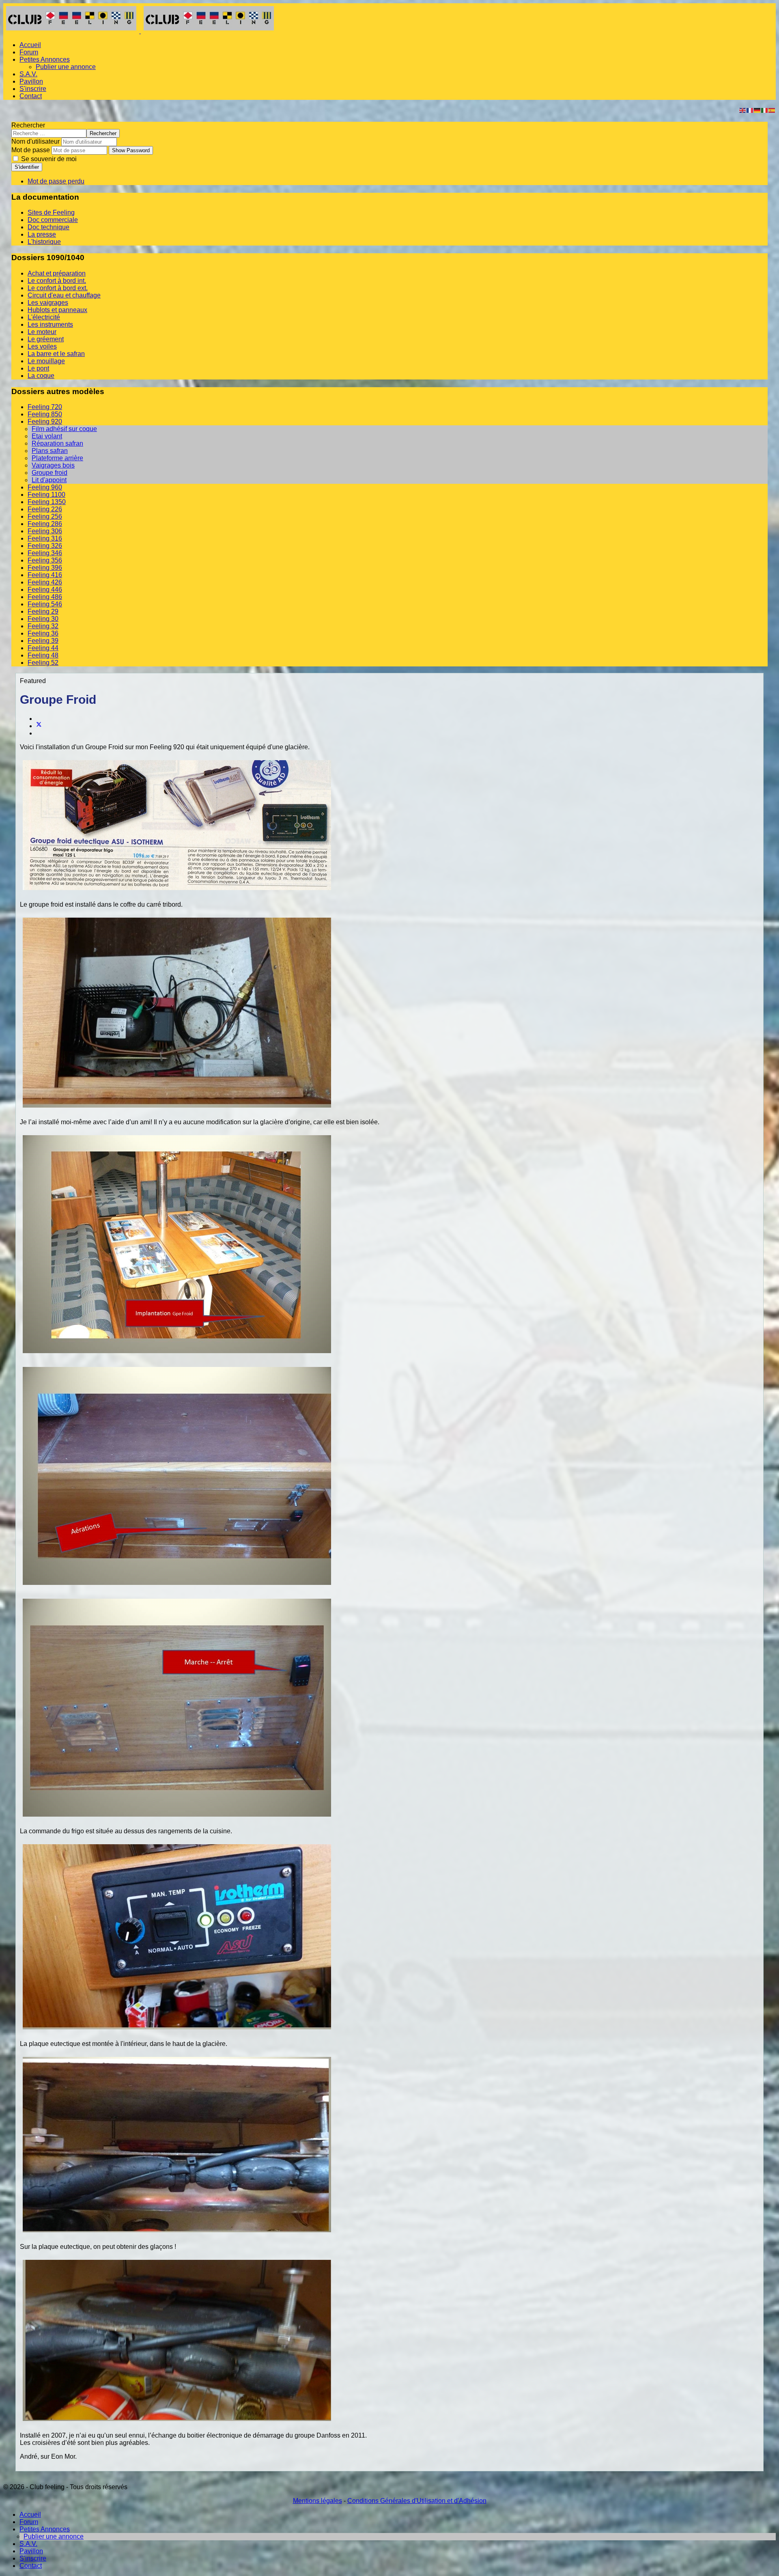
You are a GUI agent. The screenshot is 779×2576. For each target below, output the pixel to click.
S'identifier (27, 167)
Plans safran (50, 451)
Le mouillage (46, 361)
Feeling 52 (43, 663)
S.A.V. (28, 74)
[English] (743, 110)
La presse (42, 234)
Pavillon (31, 81)
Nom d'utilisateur (36, 141)
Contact (31, 96)
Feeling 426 (45, 582)
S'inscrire (33, 89)
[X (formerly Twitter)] (39, 726)
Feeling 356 (45, 560)
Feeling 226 (45, 509)
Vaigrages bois (53, 465)
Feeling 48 (43, 655)
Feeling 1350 (47, 502)
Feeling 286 (45, 524)
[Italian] (765, 110)
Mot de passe (31, 150)
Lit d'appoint (49, 480)
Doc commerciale (53, 220)
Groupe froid (49, 473)
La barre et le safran (56, 354)
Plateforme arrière (57, 458)
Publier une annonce (66, 67)
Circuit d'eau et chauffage (64, 295)
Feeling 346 (45, 553)
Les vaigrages (48, 303)
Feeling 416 (45, 575)
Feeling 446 (45, 590)
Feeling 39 (43, 641)
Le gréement (46, 339)
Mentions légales (317, 2501)
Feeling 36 (43, 633)
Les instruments (50, 324)
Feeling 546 (45, 604)
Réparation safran (57, 443)
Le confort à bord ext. (58, 288)
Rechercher (28, 125)
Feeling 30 (43, 619)
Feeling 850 (45, 414)
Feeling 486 (45, 597)
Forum (29, 52)
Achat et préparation (57, 273)
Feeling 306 (45, 531)
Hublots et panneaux (57, 310)
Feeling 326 (45, 546)
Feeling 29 (43, 611)
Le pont (38, 368)
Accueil (30, 45)
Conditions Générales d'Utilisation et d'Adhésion (417, 2501)
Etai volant (47, 436)
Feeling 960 (45, 487)
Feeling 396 (45, 568)
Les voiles (42, 346)
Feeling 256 (45, 516)
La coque (41, 376)
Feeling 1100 (46, 495)
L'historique (44, 242)
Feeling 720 (45, 407)
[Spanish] (772, 110)
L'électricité (44, 317)
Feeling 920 (45, 421)
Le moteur (42, 332)
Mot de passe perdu (56, 181)
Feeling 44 (43, 648)
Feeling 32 (43, 626)
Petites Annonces (45, 59)
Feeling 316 (45, 538)
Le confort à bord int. (57, 281)
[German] (757, 110)
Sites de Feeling (51, 212)
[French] (750, 110)
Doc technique (48, 227)
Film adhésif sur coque (64, 429)
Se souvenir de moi (48, 159)
